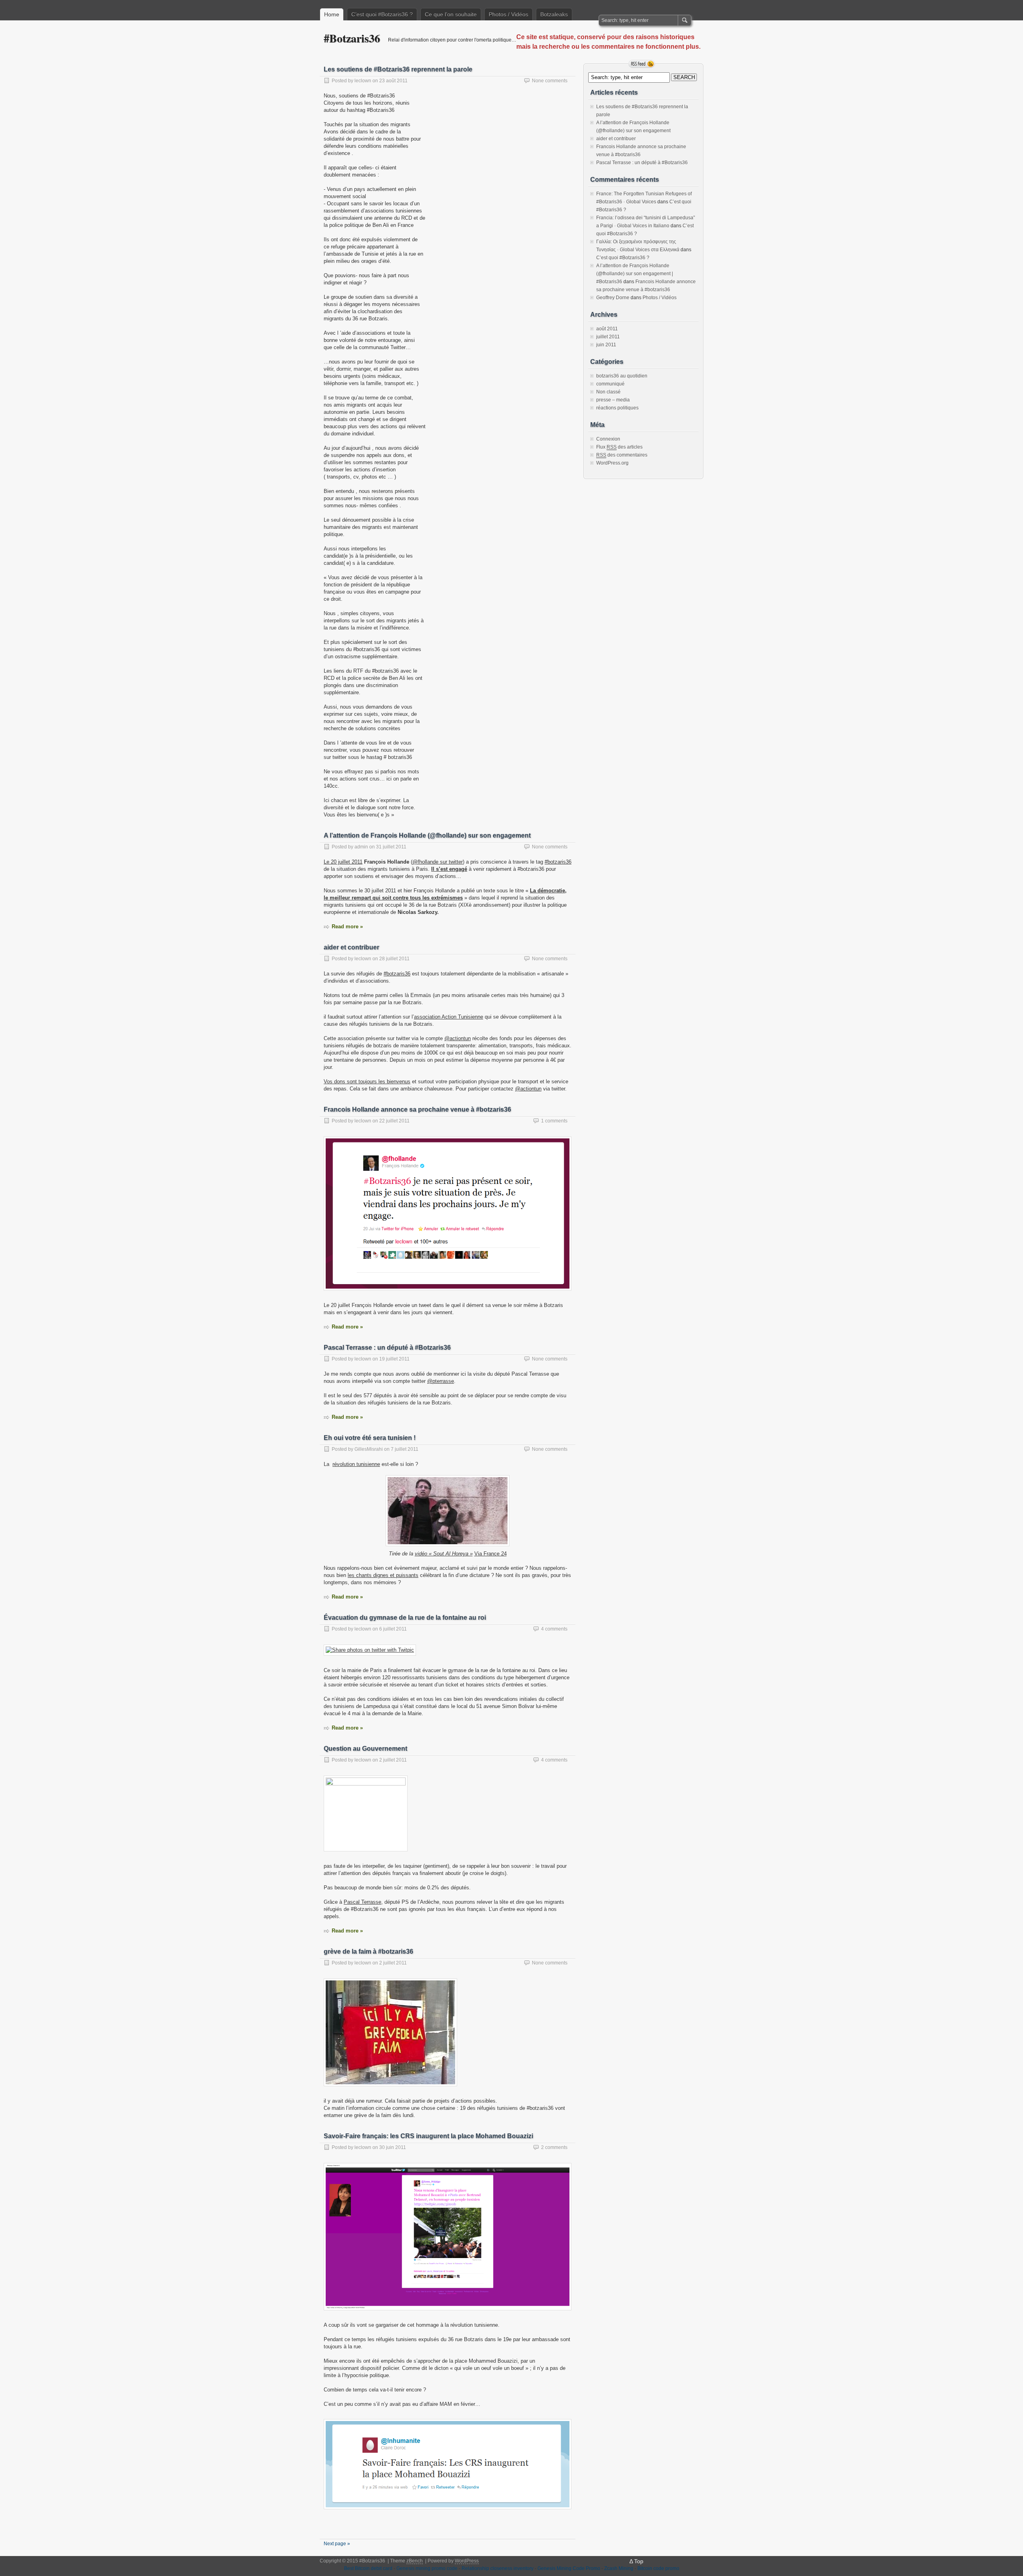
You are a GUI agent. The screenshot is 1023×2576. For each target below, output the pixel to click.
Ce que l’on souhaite (451, 14)
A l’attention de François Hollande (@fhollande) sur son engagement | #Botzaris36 (635, 274)
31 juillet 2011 (391, 847)
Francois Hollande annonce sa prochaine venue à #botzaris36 (417, 1109)
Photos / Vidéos (509, 14)
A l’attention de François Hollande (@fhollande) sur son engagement (427, 835)
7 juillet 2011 (405, 1449)
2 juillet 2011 (393, 1760)
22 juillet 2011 (394, 1121)
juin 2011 (606, 345)
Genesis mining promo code (427, 2568)
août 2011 (607, 329)
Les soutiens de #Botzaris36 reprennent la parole (398, 69)
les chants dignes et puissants (383, 1575)
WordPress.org (612, 463)
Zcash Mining (619, 2568)
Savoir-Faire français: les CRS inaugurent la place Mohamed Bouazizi (428, 2136)
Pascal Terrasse (362, 1902)
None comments (550, 81)
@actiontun (458, 1038)
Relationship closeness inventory (498, 2568)
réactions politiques (617, 408)
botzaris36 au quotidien (622, 376)
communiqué (610, 384)
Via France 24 (491, 1554)
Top (639, 2561)
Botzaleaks (554, 14)
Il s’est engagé (449, 869)
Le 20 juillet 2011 (343, 862)
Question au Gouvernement (365, 1749)
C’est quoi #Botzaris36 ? (382, 14)
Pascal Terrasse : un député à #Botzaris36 (387, 1348)
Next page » (337, 2544)
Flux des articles (619, 447)
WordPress (467, 2561)
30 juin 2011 (393, 2147)
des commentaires (622, 455)
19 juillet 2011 (394, 1359)
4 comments (554, 1629)
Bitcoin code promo (658, 2568)
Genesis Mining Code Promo (569, 2568)
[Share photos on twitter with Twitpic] (370, 1650)
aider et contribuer (351, 947)
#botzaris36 (558, 862)
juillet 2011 (608, 337)
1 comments (554, 1121)
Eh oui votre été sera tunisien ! (370, 1438)
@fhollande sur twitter (438, 862)
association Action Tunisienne (449, 1017)
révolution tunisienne (356, 1464)
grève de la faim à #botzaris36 (368, 1951)
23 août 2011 (393, 81)
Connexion (608, 439)
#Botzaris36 (352, 38)
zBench (415, 2561)
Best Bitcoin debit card (368, 2568)
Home (332, 14)
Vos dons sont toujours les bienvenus (367, 1081)
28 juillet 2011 (394, 959)
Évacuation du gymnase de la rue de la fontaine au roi (405, 1618)
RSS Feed (642, 64)
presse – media (613, 400)
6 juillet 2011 (393, 1629)
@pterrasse (441, 1381)
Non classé (608, 392)
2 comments (554, 2147)
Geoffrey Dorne (613, 298)
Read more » (347, 927)
